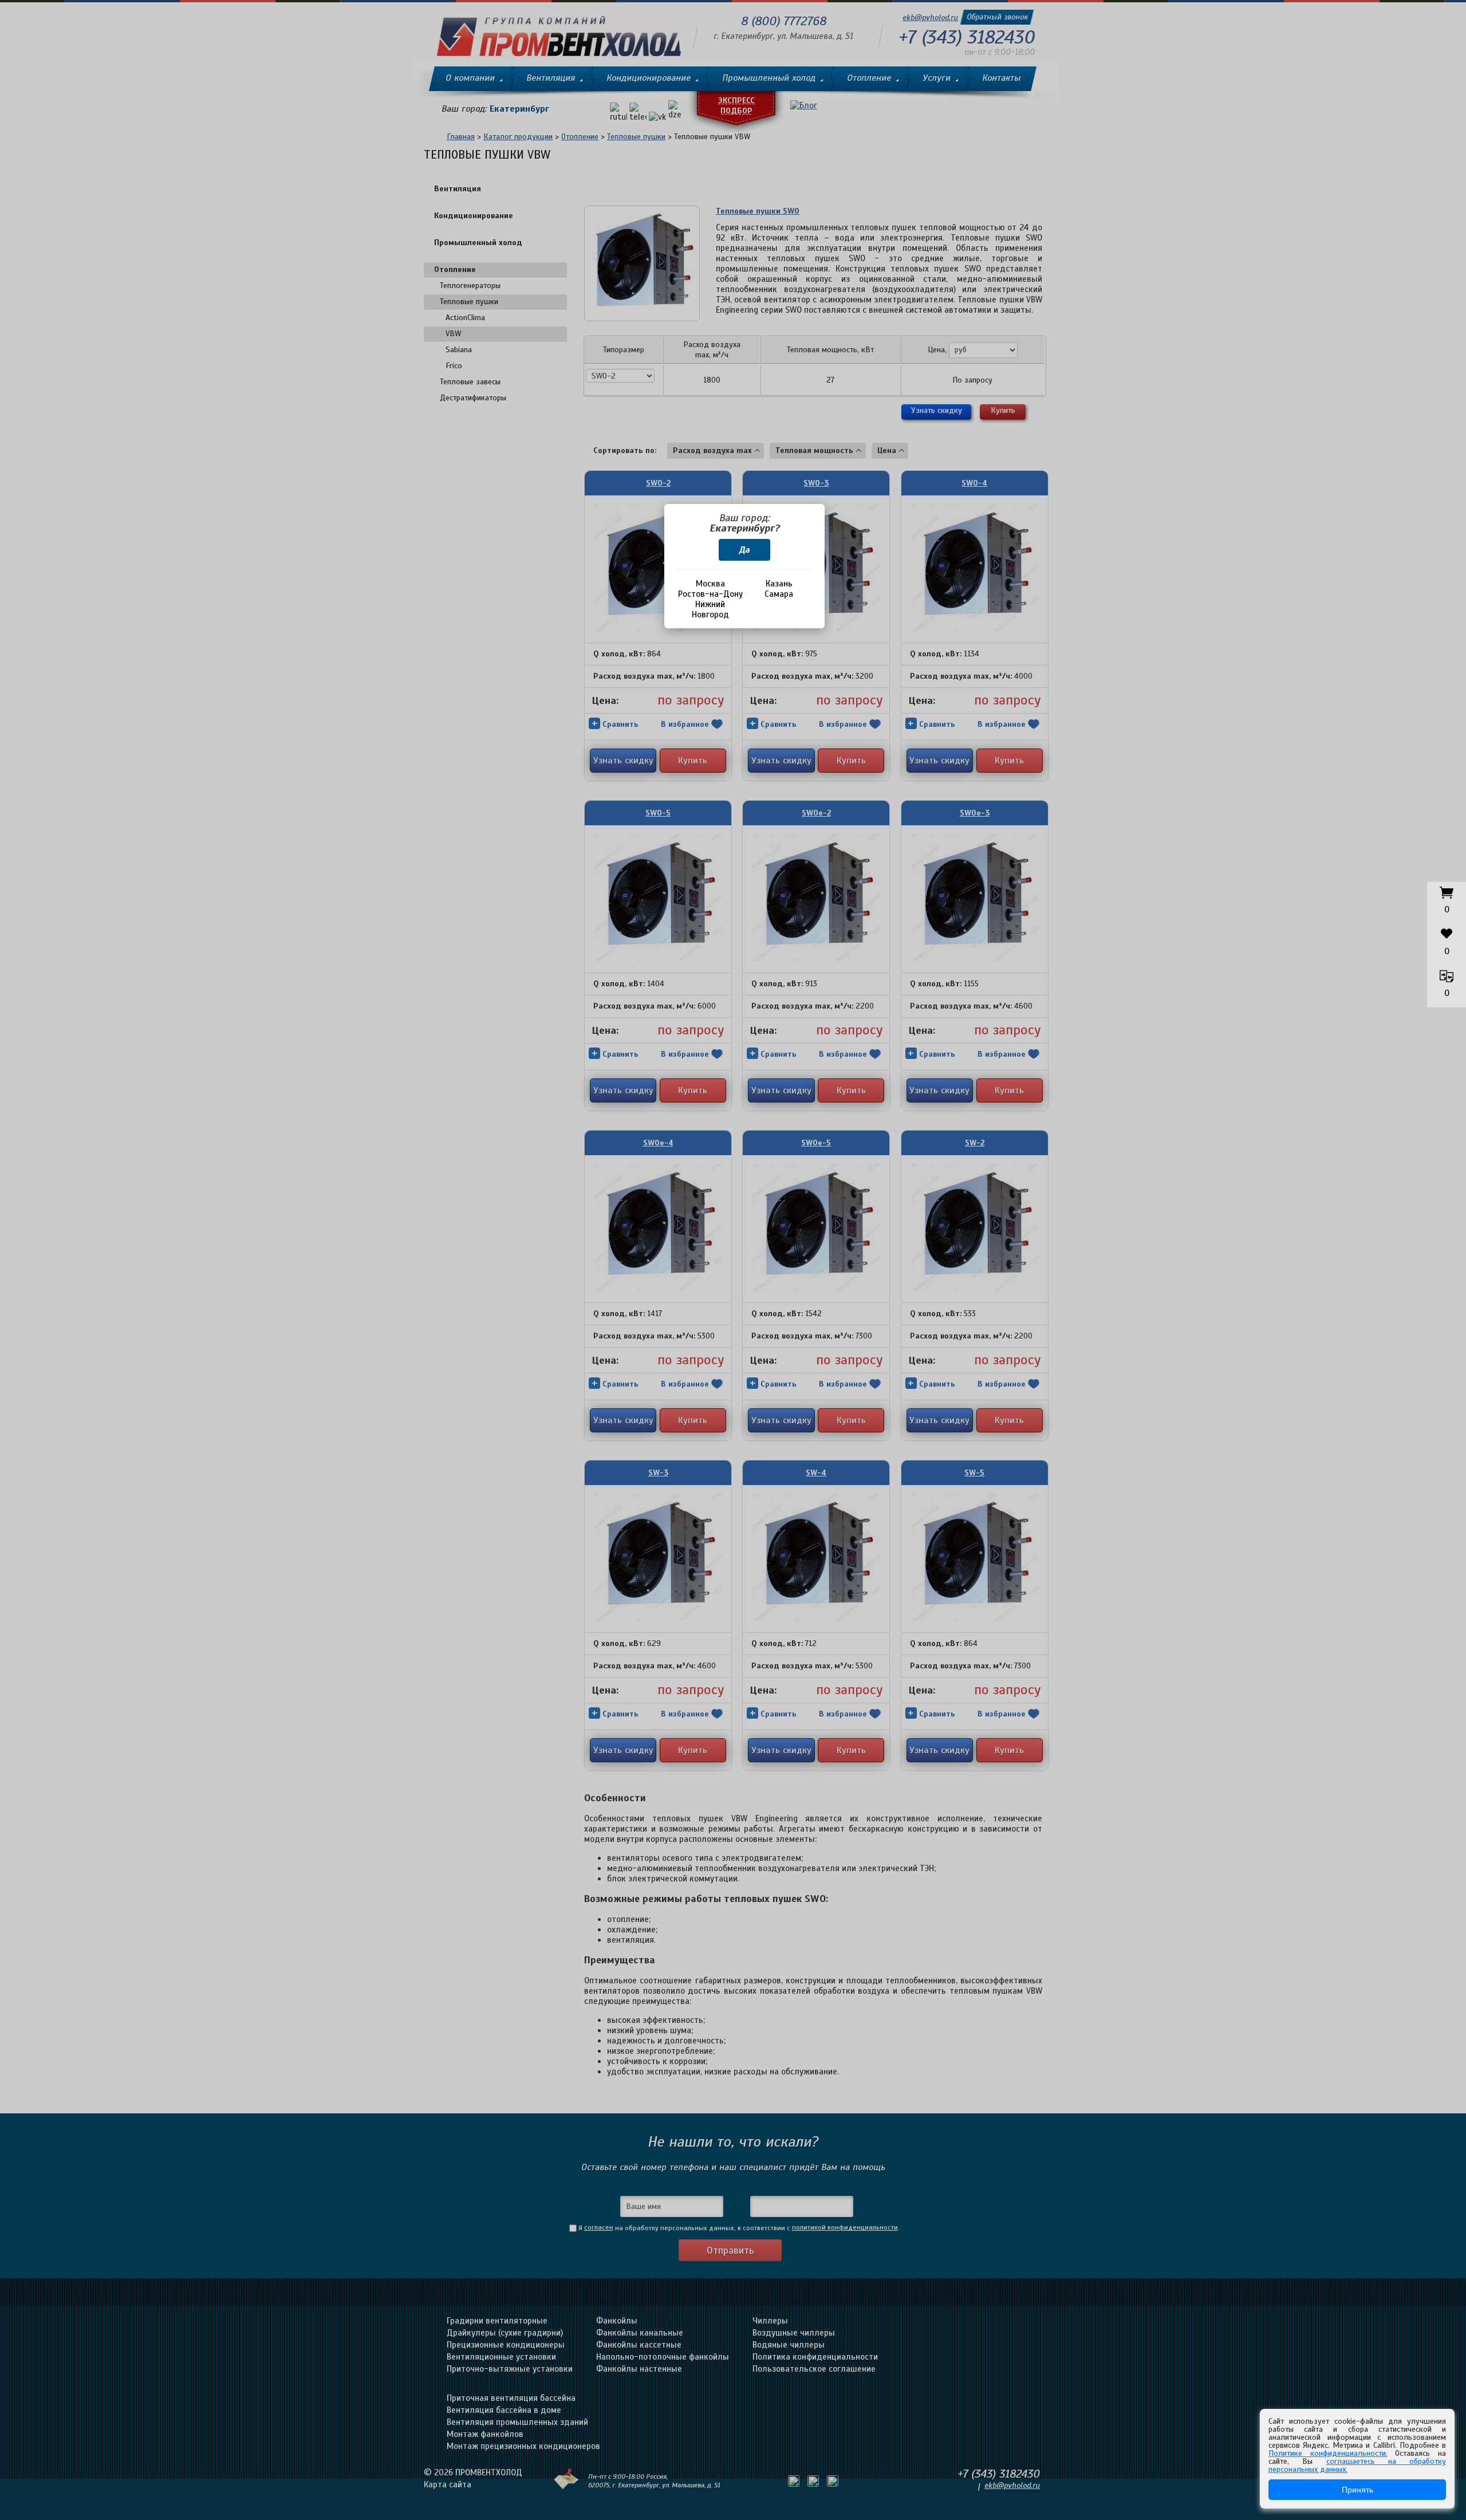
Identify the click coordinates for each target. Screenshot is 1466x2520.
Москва (710, 584)
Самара (779, 594)
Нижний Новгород (710, 609)
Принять (1357, 2490)
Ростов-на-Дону (710, 594)
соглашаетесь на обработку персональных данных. (1357, 2465)
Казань (779, 584)
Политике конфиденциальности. (1328, 2453)
